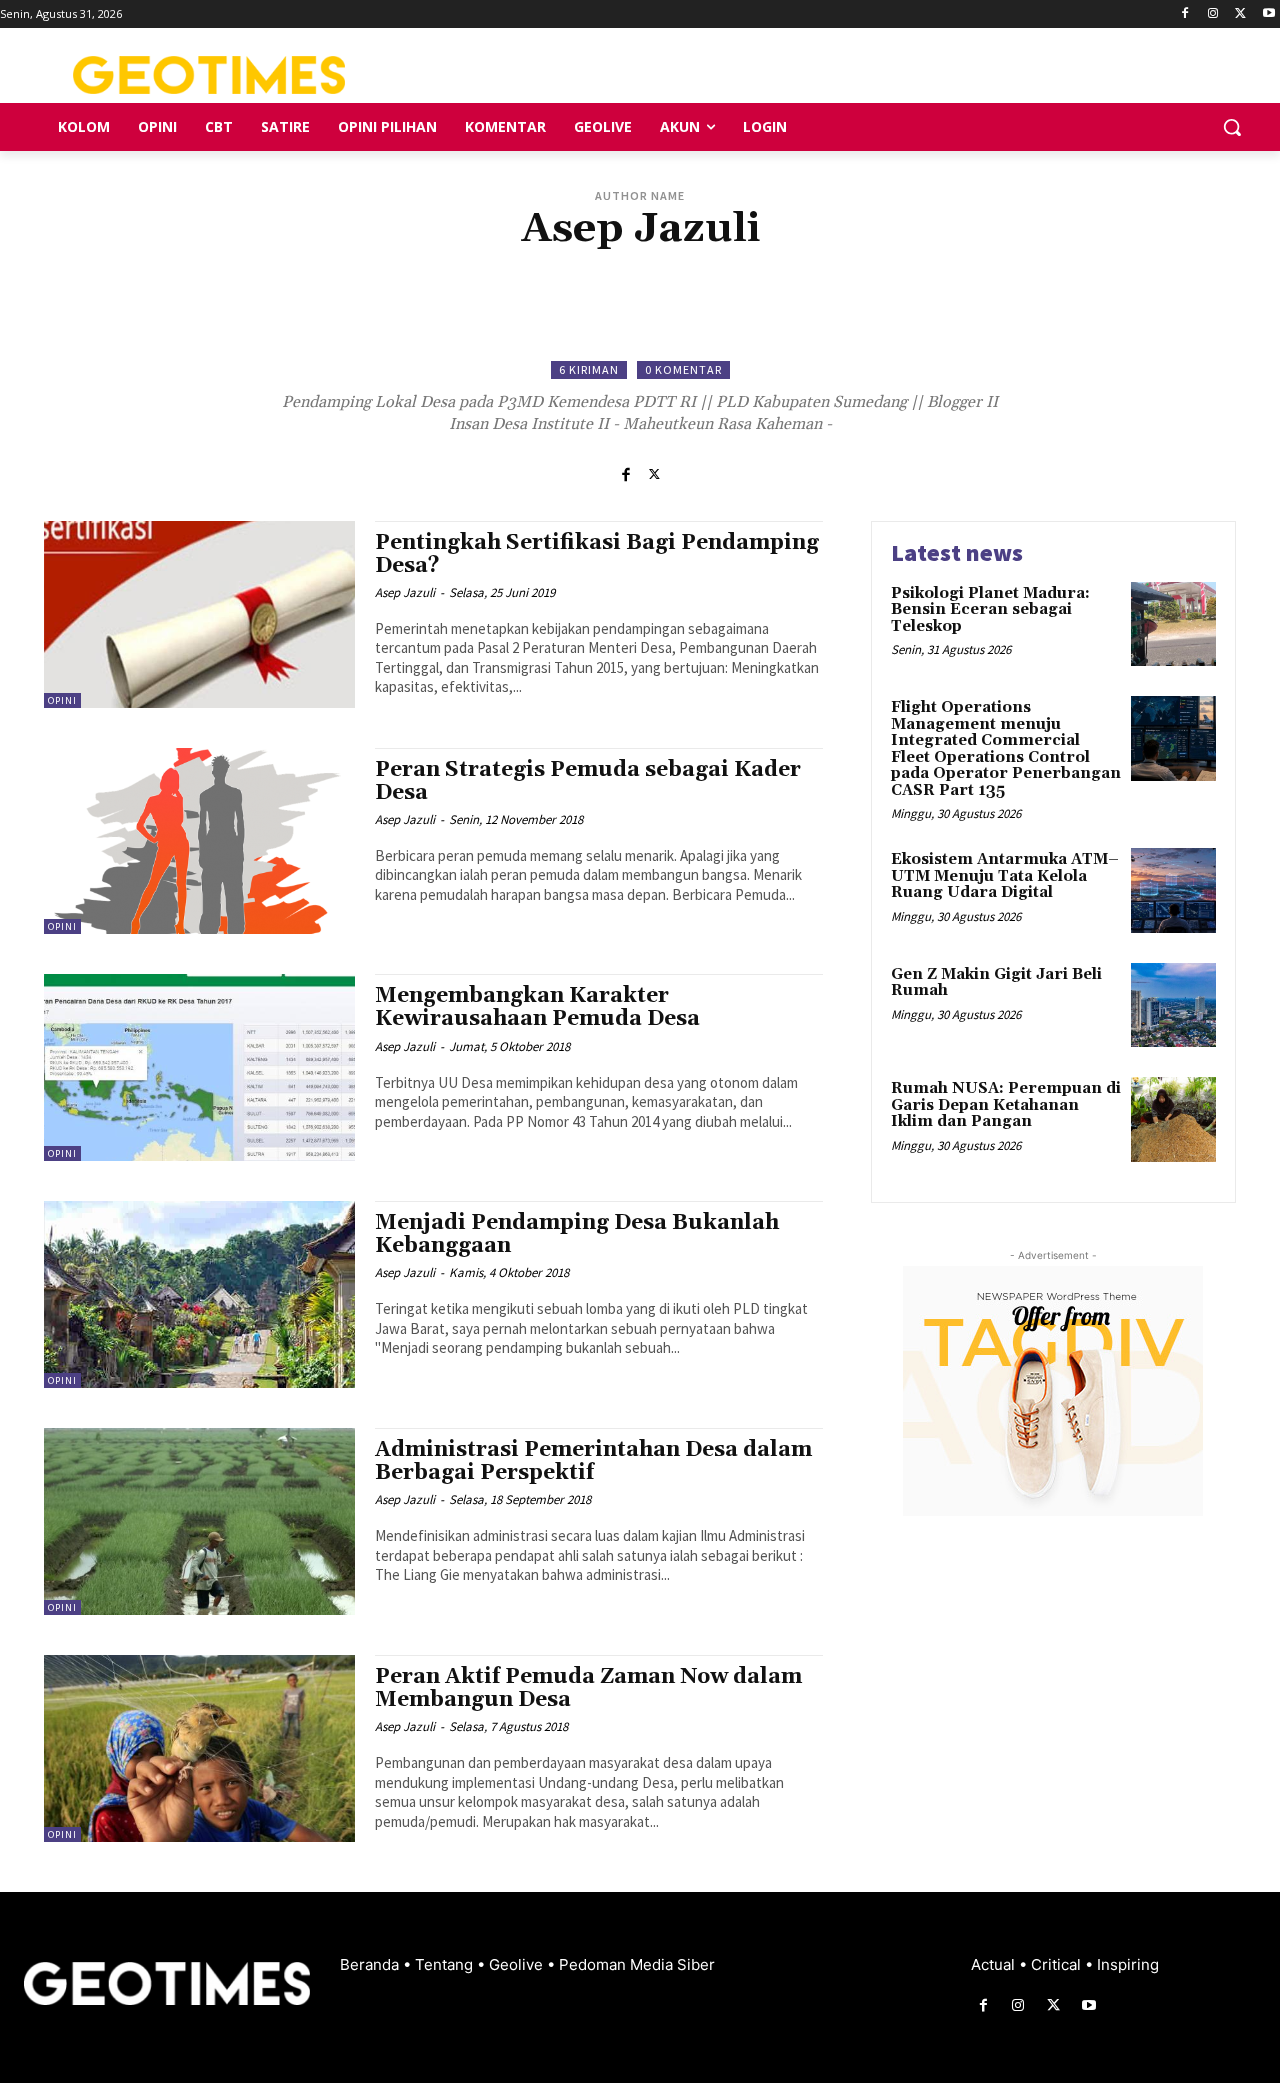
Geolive (518, 1964)
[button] (1232, 127)
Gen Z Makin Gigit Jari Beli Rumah (996, 983)
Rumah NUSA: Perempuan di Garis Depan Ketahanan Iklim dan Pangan (1006, 1105)
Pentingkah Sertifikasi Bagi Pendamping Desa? (597, 554)
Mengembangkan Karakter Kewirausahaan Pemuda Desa (537, 1007)
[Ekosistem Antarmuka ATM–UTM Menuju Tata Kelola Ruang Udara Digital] (1173, 890)
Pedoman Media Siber (637, 1964)
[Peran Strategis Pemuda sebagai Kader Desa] (199, 841)
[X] (1240, 14)
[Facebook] (1185, 14)
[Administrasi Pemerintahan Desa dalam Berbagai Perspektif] (199, 1521)
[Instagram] (1213, 14)
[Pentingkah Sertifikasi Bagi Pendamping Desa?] (199, 614)
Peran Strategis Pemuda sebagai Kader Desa (588, 781)
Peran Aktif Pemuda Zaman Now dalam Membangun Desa (588, 1688)
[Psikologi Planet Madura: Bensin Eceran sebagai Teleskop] (1173, 624)
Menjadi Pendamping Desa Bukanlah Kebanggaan (577, 1234)
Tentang (446, 1964)
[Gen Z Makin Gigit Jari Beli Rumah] (1173, 1005)
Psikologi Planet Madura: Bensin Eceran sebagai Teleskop (990, 610)
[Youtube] (1268, 14)
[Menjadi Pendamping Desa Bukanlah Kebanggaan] (199, 1294)
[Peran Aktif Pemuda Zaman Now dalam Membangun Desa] (199, 1748)
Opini (62, 700)
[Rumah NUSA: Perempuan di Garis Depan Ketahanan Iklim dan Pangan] (1173, 1119)
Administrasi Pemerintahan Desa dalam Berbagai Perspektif (593, 1461)
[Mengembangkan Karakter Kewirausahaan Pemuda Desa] (199, 1067)
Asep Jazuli (405, 592)
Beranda (371, 1964)
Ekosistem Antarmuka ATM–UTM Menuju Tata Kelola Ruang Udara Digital (1005, 876)
